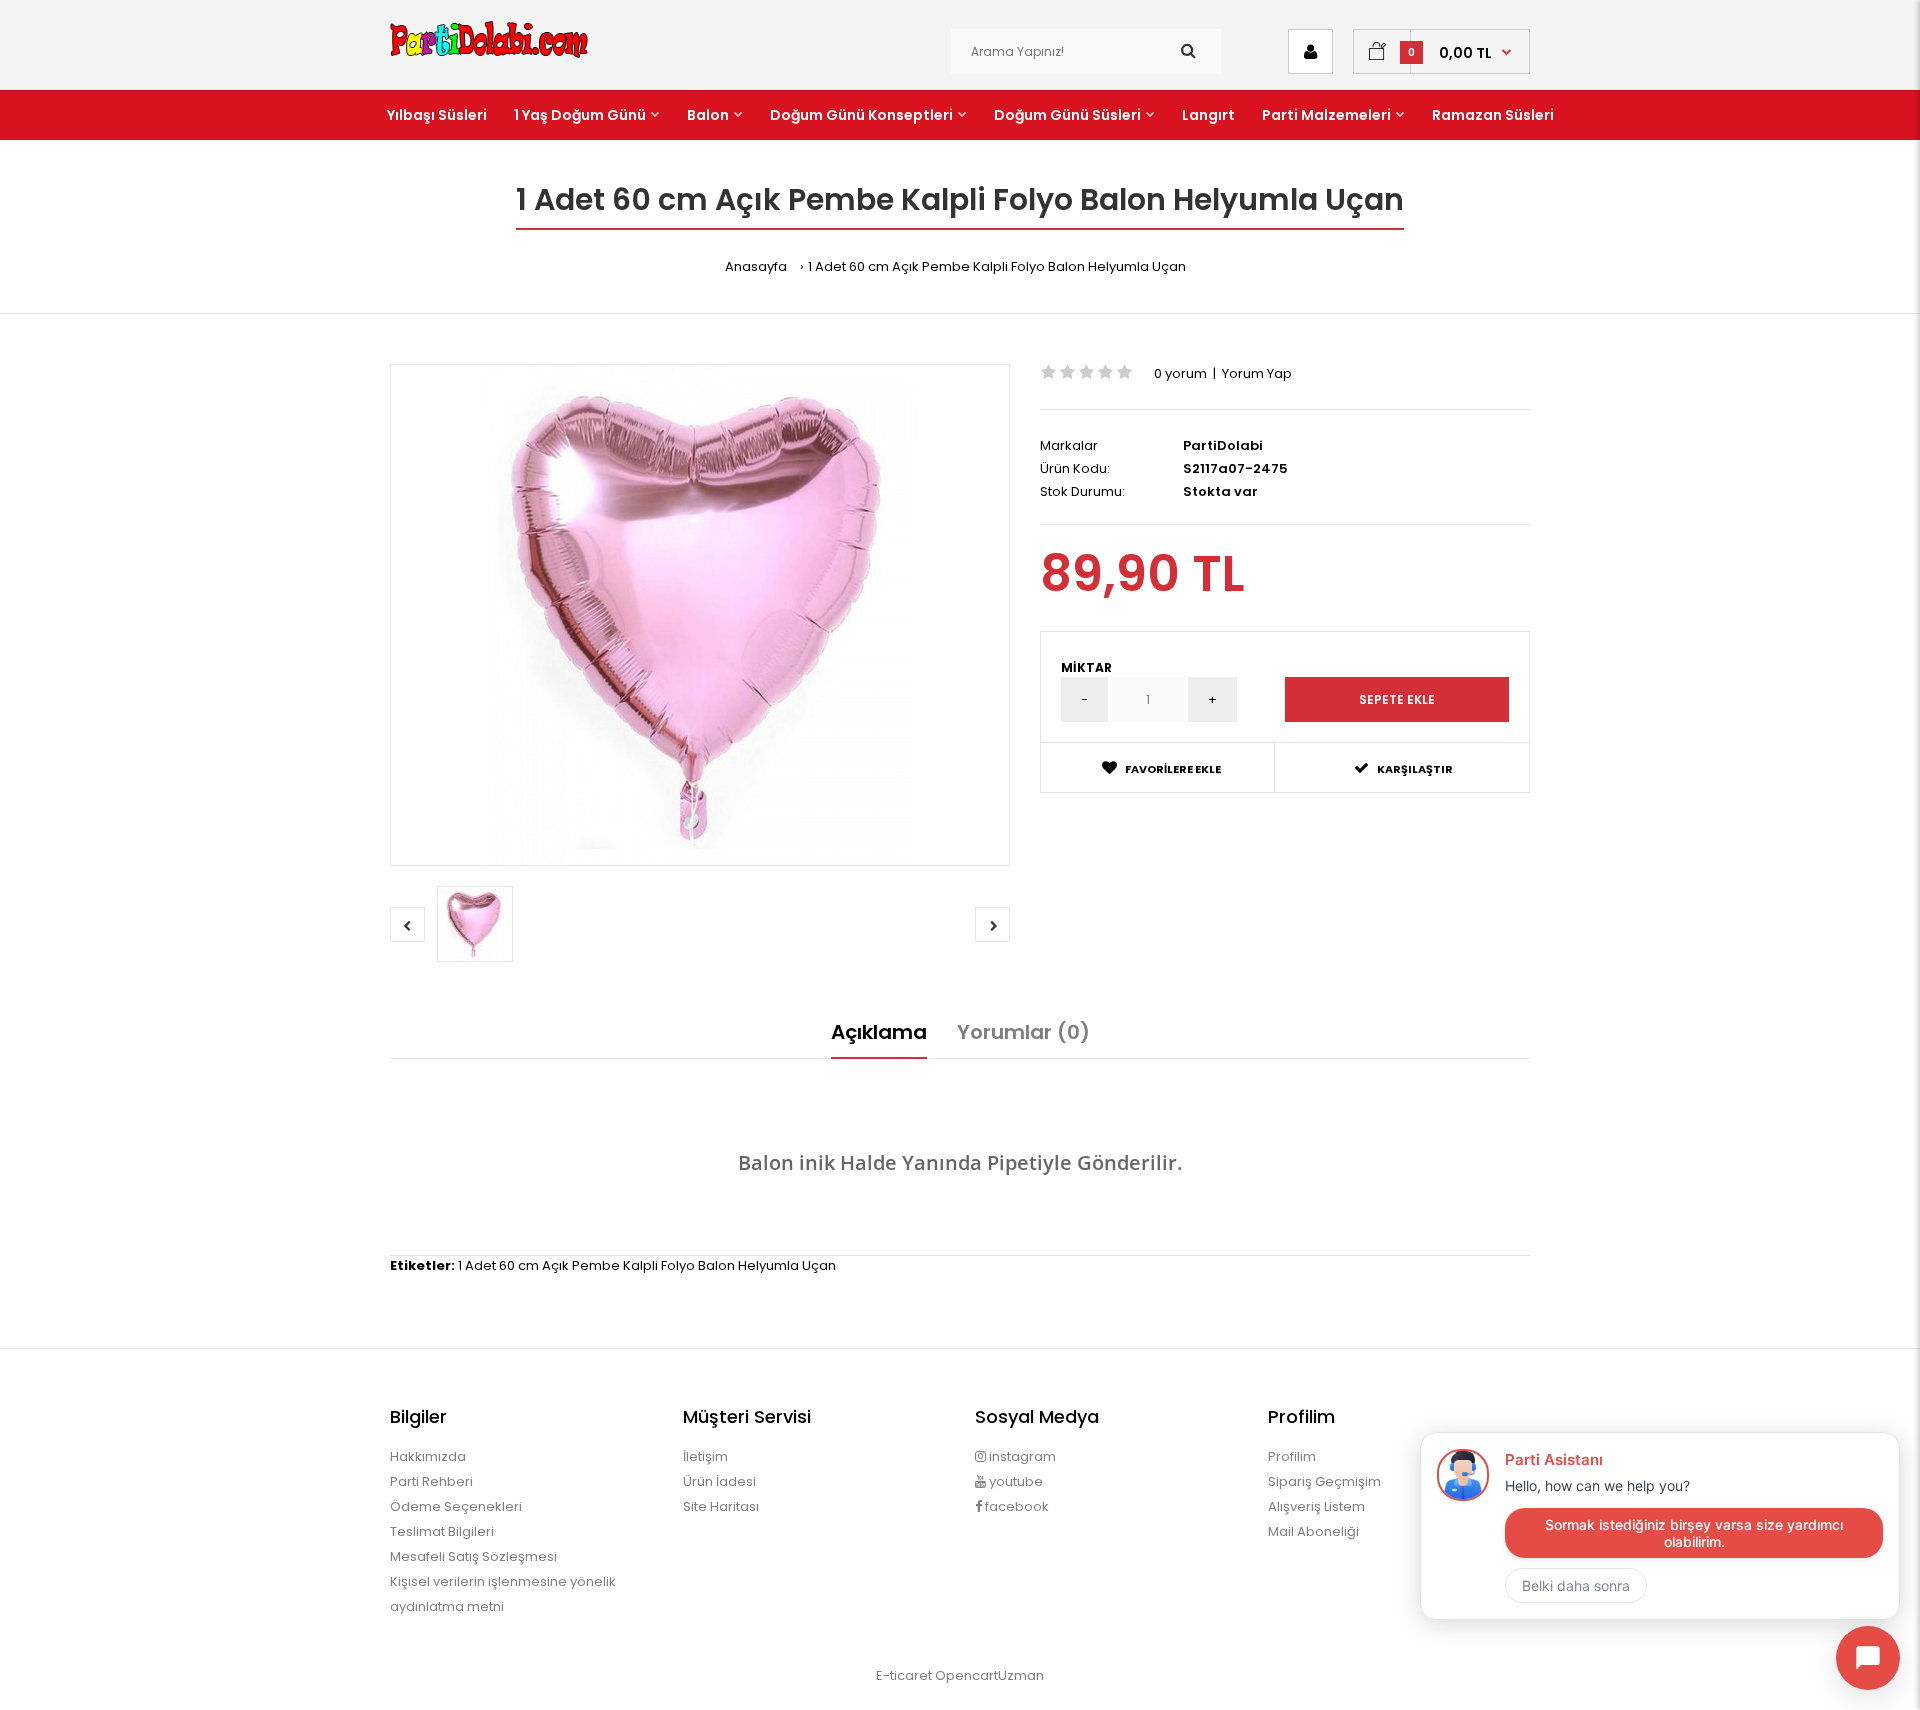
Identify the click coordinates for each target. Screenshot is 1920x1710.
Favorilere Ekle (1173, 769)
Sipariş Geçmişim (1324, 1481)
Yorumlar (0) (1023, 1032)
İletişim (705, 1456)
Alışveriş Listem (1316, 1506)
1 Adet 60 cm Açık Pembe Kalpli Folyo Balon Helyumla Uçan (997, 266)
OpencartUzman (989, 1675)
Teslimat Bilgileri (442, 1531)
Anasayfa (756, 266)
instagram (1021, 1456)
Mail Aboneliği (1313, 1531)
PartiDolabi (1223, 445)
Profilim (1292, 1456)
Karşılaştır (1415, 769)
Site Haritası (721, 1506)
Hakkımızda (428, 1456)
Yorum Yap (1257, 373)
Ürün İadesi (719, 1481)
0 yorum (1180, 373)
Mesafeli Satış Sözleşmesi (473, 1556)
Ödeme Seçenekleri (456, 1506)
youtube (1014, 1481)
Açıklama (879, 1032)
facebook (1015, 1506)
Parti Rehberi (431, 1481)
